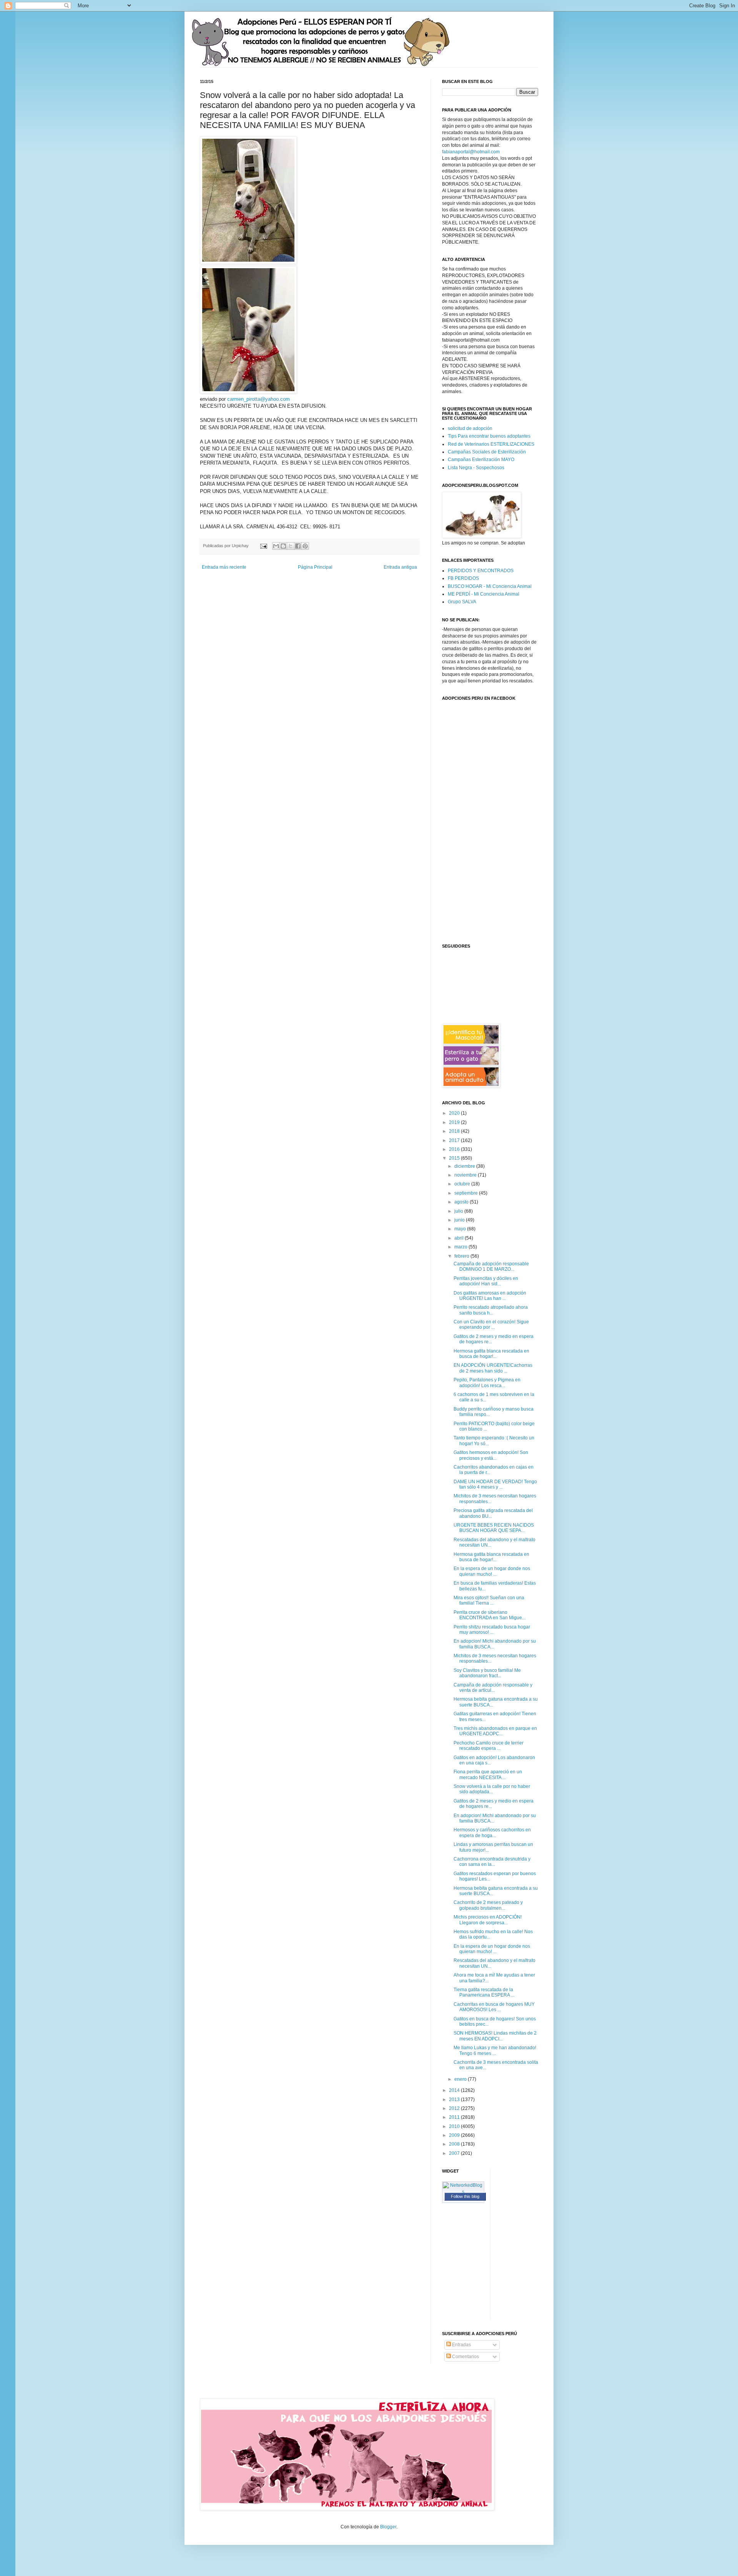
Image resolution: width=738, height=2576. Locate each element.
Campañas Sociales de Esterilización (487, 452)
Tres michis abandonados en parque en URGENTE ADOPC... (495, 1731)
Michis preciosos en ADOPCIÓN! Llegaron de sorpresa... (488, 1920)
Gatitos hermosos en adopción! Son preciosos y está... (491, 1455)
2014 (455, 2090)
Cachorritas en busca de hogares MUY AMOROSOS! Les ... (494, 2007)
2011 (455, 2117)
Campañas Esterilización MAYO (481, 460)
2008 (455, 2144)
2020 (455, 1113)
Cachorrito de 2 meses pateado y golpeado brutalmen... (488, 1905)
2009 (455, 2135)
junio (460, 1220)
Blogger (388, 2527)
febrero (462, 1256)
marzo (461, 1247)
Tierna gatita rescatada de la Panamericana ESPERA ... (484, 1992)
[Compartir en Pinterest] (305, 546)
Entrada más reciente (224, 567)
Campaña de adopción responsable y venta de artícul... (493, 1688)
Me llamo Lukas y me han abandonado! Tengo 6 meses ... (495, 2050)
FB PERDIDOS (463, 578)
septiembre (467, 1193)
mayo (461, 1229)
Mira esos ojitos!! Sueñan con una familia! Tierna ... (489, 1600)
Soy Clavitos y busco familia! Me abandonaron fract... (487, 1673)
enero (461, 2079)
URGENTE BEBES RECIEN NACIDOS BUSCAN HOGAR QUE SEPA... (494, 1528)
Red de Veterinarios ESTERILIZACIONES (491, 444)
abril (460, 1238)
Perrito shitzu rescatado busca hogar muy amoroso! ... (492, 1630)
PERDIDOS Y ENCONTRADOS (481, 571)
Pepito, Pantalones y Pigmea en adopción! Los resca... (487, 1383)
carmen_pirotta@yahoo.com (258, 399)
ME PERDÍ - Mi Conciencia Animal (484, 594)
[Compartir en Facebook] (298, 546)
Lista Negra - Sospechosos (476, 468)
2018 (455, 1131)
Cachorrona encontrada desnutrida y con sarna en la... (492, 1862)
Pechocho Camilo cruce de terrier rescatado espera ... (489, 1746)
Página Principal (315, 567)
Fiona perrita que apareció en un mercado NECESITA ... (488, 1774)
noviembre (466, 1175)
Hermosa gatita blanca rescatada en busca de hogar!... (491, 1354)
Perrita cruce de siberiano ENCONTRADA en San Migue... (490, 1615)
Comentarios (465, 2357)
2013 (455, 2100)
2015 (455, 1158)
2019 (455, 1122)
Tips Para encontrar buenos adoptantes (489, 436)
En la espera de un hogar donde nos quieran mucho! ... (492, 1571)
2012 (455, 2108)
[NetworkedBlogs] (463, 2192)
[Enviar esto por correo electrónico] (276, 546)
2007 (455, 2153)
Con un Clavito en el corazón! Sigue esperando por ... (491, 1325)
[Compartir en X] (291, 546)
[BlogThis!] (283, 546)
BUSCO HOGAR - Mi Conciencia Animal (490, 586)
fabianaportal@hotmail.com (471, 152)
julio (459, 1211)
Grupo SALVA (462, 602)
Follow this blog (465, 2196)
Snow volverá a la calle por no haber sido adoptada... (492, 1789)
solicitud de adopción (470, 428)
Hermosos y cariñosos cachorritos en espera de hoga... (492, 1832)
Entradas (461, 2345)
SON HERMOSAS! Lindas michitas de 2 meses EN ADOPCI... (495, 2036)
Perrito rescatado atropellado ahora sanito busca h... (491, 1310)
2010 (455, 2126)
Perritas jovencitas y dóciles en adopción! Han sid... (486, 1281)
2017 (455, 1140)
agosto (462, 1202)
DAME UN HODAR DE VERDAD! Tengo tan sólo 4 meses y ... (495, 1484)
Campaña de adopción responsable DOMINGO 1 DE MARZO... (491, 1266)
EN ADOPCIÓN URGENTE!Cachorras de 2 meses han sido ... (493, 1368)
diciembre (465, 1166)
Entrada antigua (400, 567)
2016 (455, 1149)
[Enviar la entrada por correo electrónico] (263, 546)
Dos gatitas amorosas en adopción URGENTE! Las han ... (490, 1296)
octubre (463, 1184)
